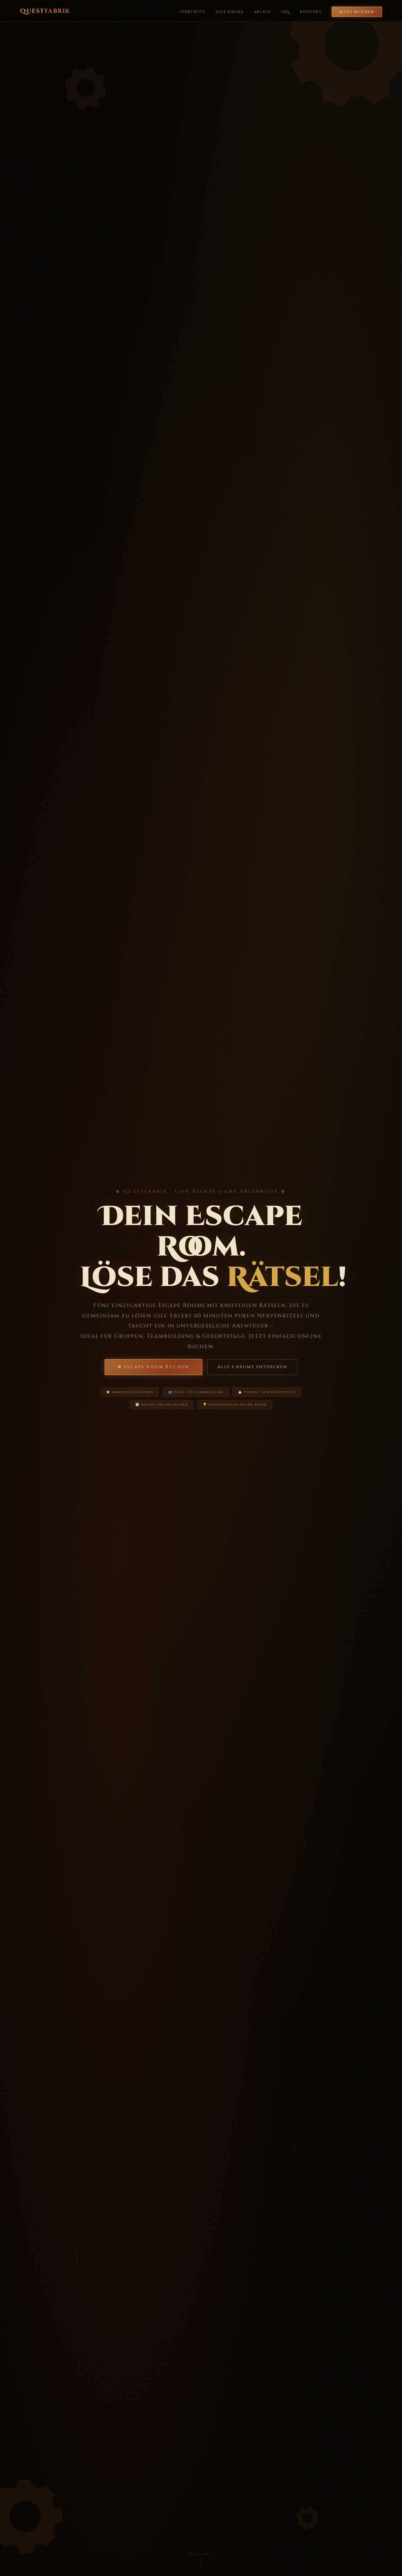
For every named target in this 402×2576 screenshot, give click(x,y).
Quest (45, 11)
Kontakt (311, 12)
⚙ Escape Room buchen (153, 1367)
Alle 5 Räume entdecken (253, 1367)
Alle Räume (230, 12)
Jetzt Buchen (357, 12)
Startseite (193, 12)
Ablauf (263, 12)
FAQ (285, 12)
